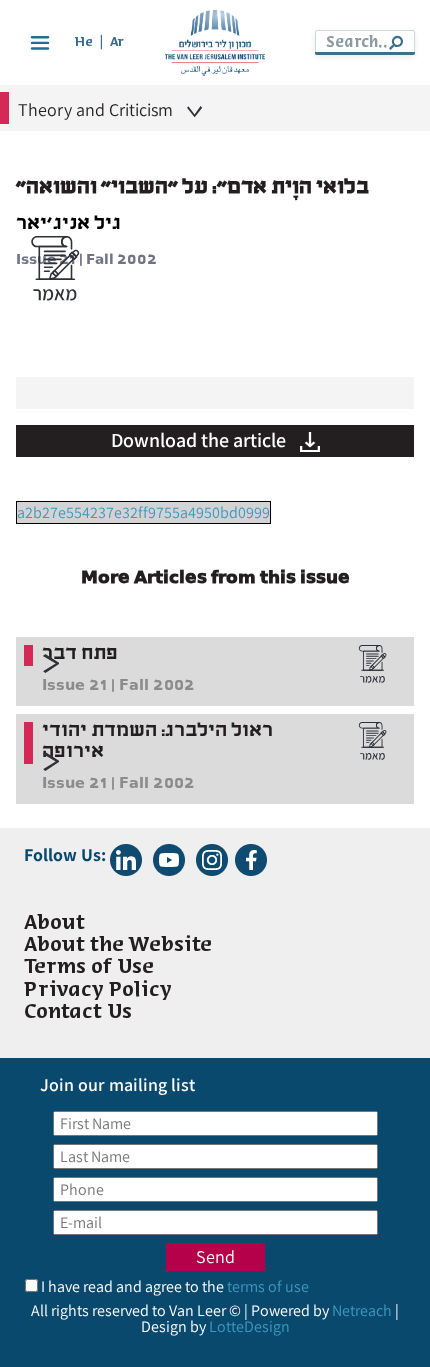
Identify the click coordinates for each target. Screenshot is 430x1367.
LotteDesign (249, 1326)
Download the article (200, 440)
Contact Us (78, 1012)
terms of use (268, 1286)
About (54, 923)
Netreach (362, 1310)
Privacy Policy (98, 990)
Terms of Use (89, 967)
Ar (117, 42)
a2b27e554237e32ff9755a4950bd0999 (143, 512)
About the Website (118, 945)
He (84, 42)
